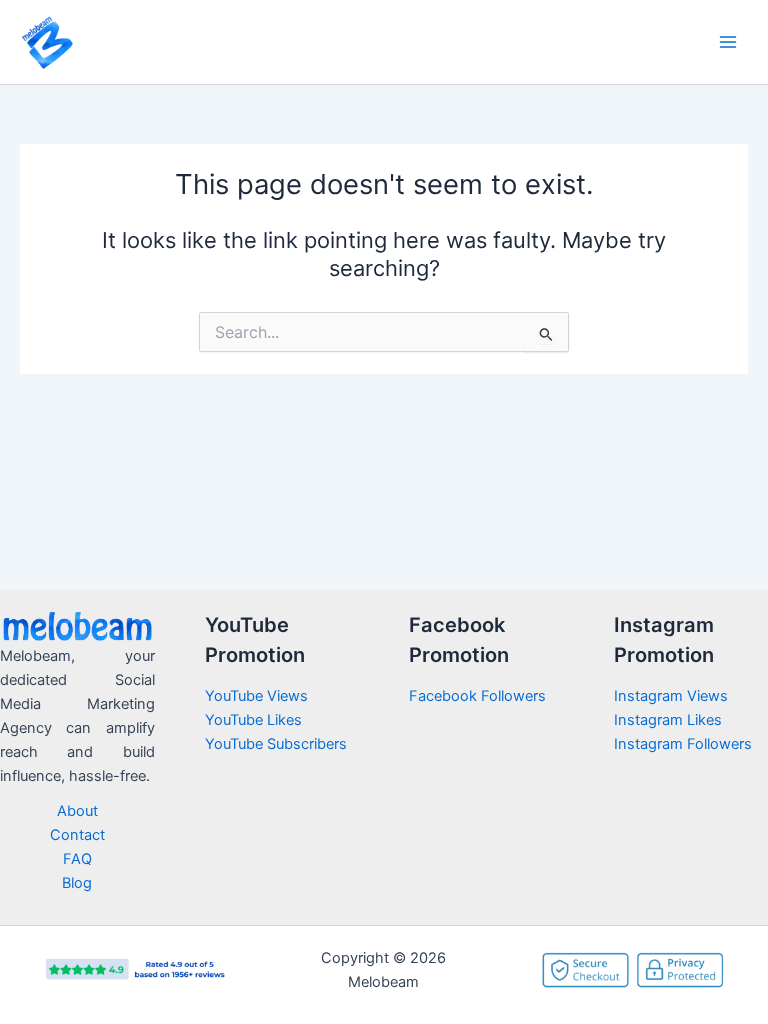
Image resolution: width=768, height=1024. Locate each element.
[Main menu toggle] (728, 42)
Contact (77, 835)
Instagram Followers (683, 744)
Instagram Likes (668, 720)
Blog (77, 883)
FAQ (77, 859)
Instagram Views (673, 696)
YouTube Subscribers (276, 744)
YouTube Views (256, 696)
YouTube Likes (253, 720)
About (77, 811)
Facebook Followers (479, 696)
